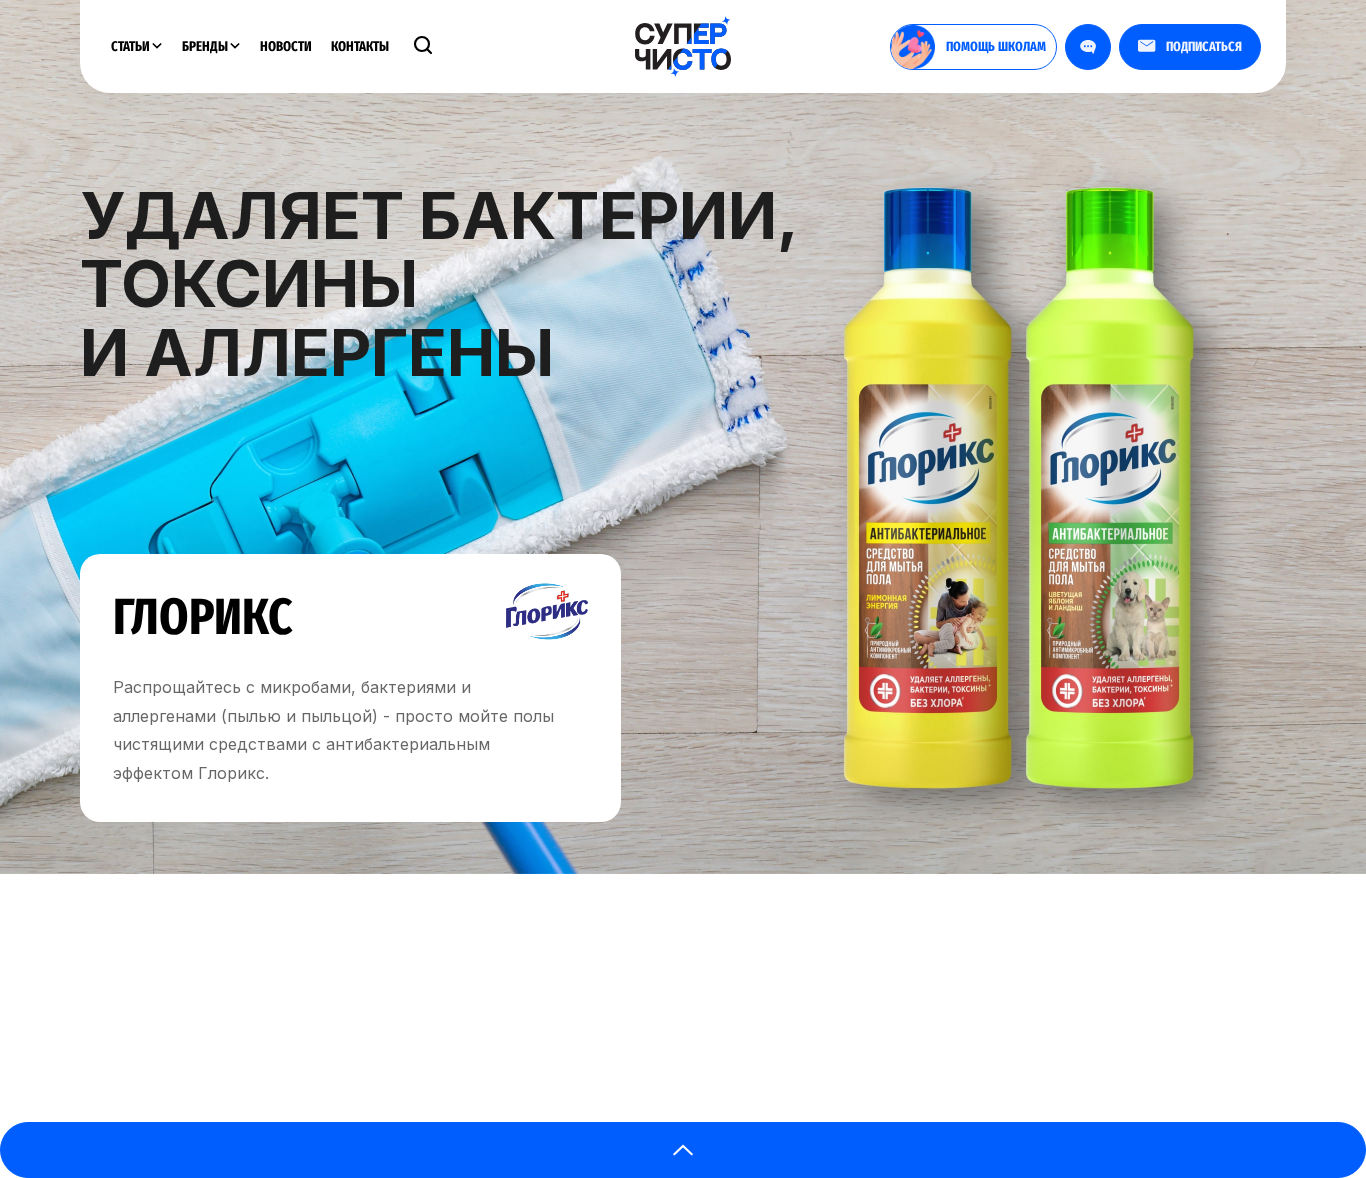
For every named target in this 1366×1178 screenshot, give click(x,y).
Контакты (360, 46)
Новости (286, 46)
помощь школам (996, 46)
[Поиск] (423, 47)
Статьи (132, 46)
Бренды (206, 46)
